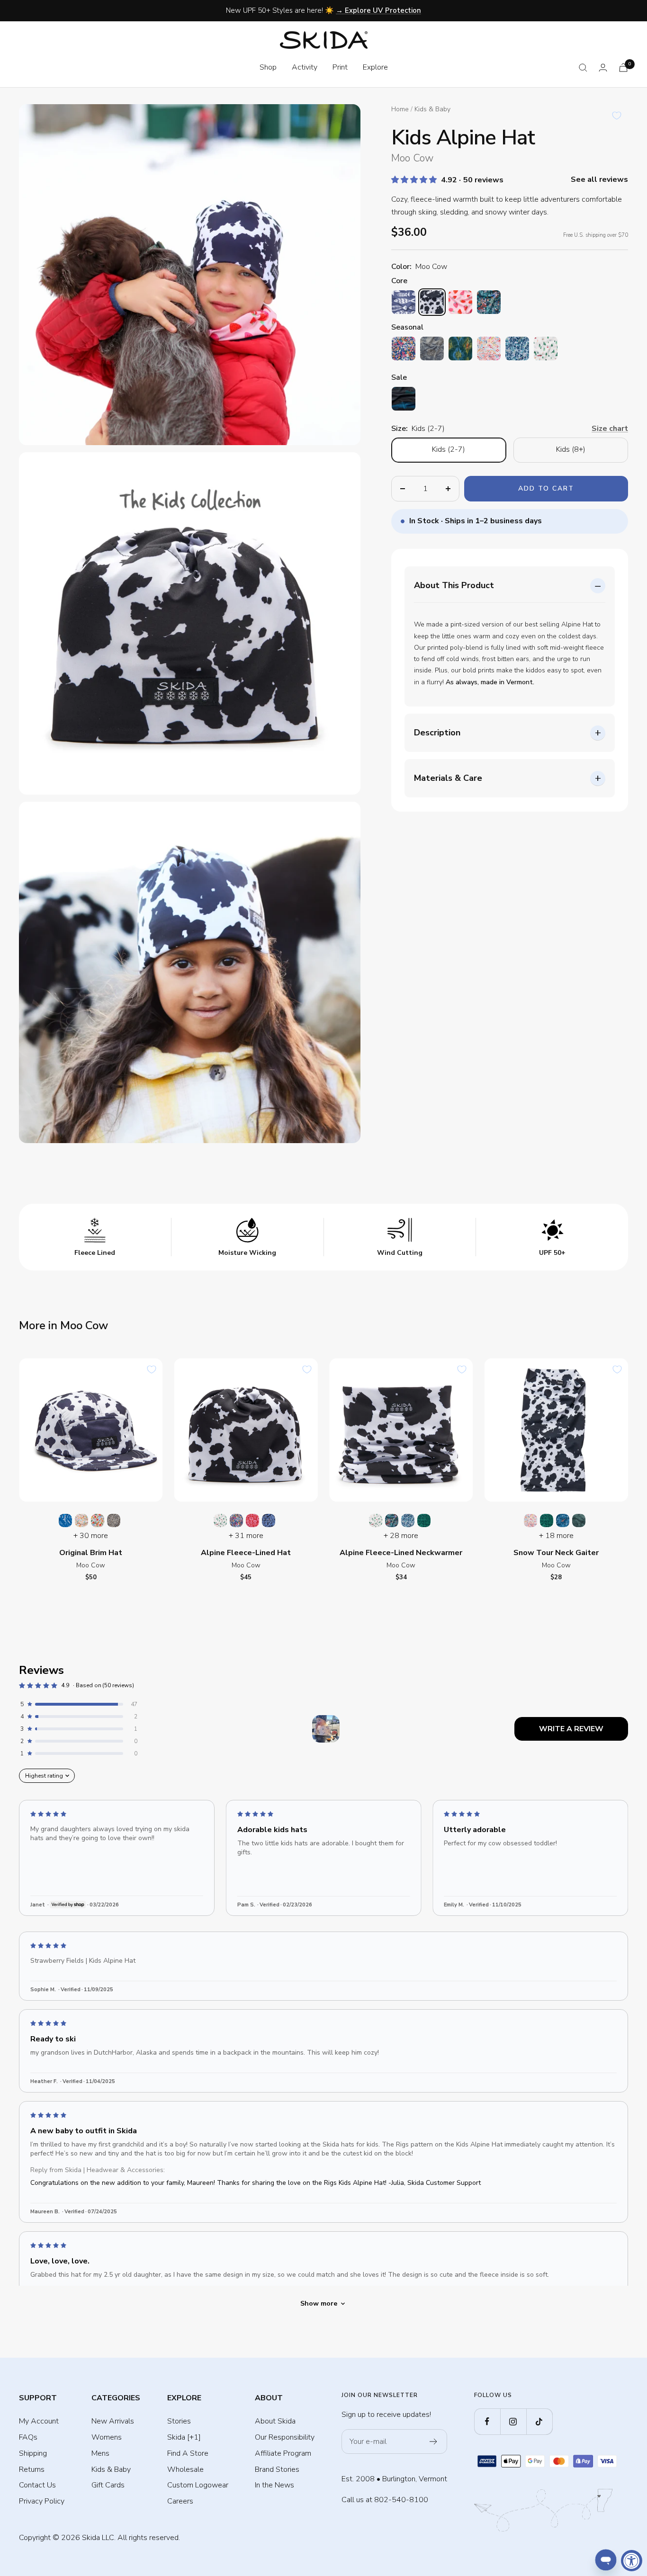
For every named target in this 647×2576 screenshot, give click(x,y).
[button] (415, 180)
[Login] (603, 67)
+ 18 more (556, 1536)
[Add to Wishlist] (617, 116)
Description (437, 733)
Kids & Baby (432, 109)
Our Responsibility (285, 2437)
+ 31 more (246, 1536)
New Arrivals (113, 2421)
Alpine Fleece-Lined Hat (246, 1553)
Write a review (571, 1729)
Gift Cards (108, 2485)
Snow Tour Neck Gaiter (556, 1553)
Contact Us (37, 2485)
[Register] (434, 2442)
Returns (32, 2469)
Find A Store (188, 2453)
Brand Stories (277, 2469)
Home (400, 109)
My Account (39, 2421)
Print (340, 67)
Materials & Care (448, 778)
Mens (100, 2453)
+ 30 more (91, 1536)
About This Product (454, 585)
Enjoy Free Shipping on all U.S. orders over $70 (325, 10)
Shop (268, 67)
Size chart (610, 429)
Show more (319, 2303)
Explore (375, 67)
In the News (274, 2485)
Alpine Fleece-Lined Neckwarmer (401, 1553)
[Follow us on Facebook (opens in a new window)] (487, 2421)
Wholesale (185, 2469)
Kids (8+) (571, 449)
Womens (107, 2437)
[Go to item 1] (326, 1729)
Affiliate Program (283, 2453)
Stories (179, 2421)
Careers (180, 2501)
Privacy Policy (42, 2501)
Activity (305, 67)
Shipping (33, 2453)
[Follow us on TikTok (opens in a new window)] (539, 2421)
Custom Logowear (198, 2485)
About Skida (275, 2421)
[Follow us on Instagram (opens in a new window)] (513, 2421)
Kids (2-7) (449, 449)
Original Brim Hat (91, 1553)
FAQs (28, 2437)
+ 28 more (401, 1536)
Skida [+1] (184, 2437)
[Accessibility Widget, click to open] (632, 2561)
